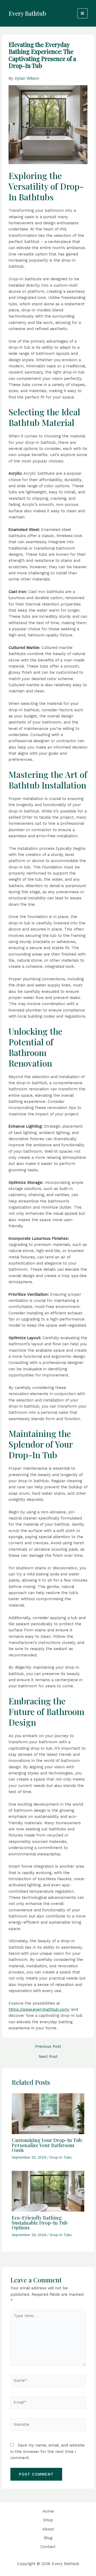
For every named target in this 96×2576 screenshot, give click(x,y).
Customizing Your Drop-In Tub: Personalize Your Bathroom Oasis (47, 2145)
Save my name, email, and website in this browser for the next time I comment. (47, 2451)
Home (48, 2511)
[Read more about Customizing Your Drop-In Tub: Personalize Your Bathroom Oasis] (48, 2113)
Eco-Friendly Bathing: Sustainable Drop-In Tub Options (40, 2222)
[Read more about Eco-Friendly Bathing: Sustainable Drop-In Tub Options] (48, 2191)
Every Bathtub (27, 13)
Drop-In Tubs (61, 2157)
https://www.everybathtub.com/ (39, 2009)
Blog (48, 2538)
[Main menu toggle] (82, 13)
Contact (48, 2547)
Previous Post (48, 2047)
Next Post (48, 2057)
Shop (48, 2520)
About (48, 2529)
